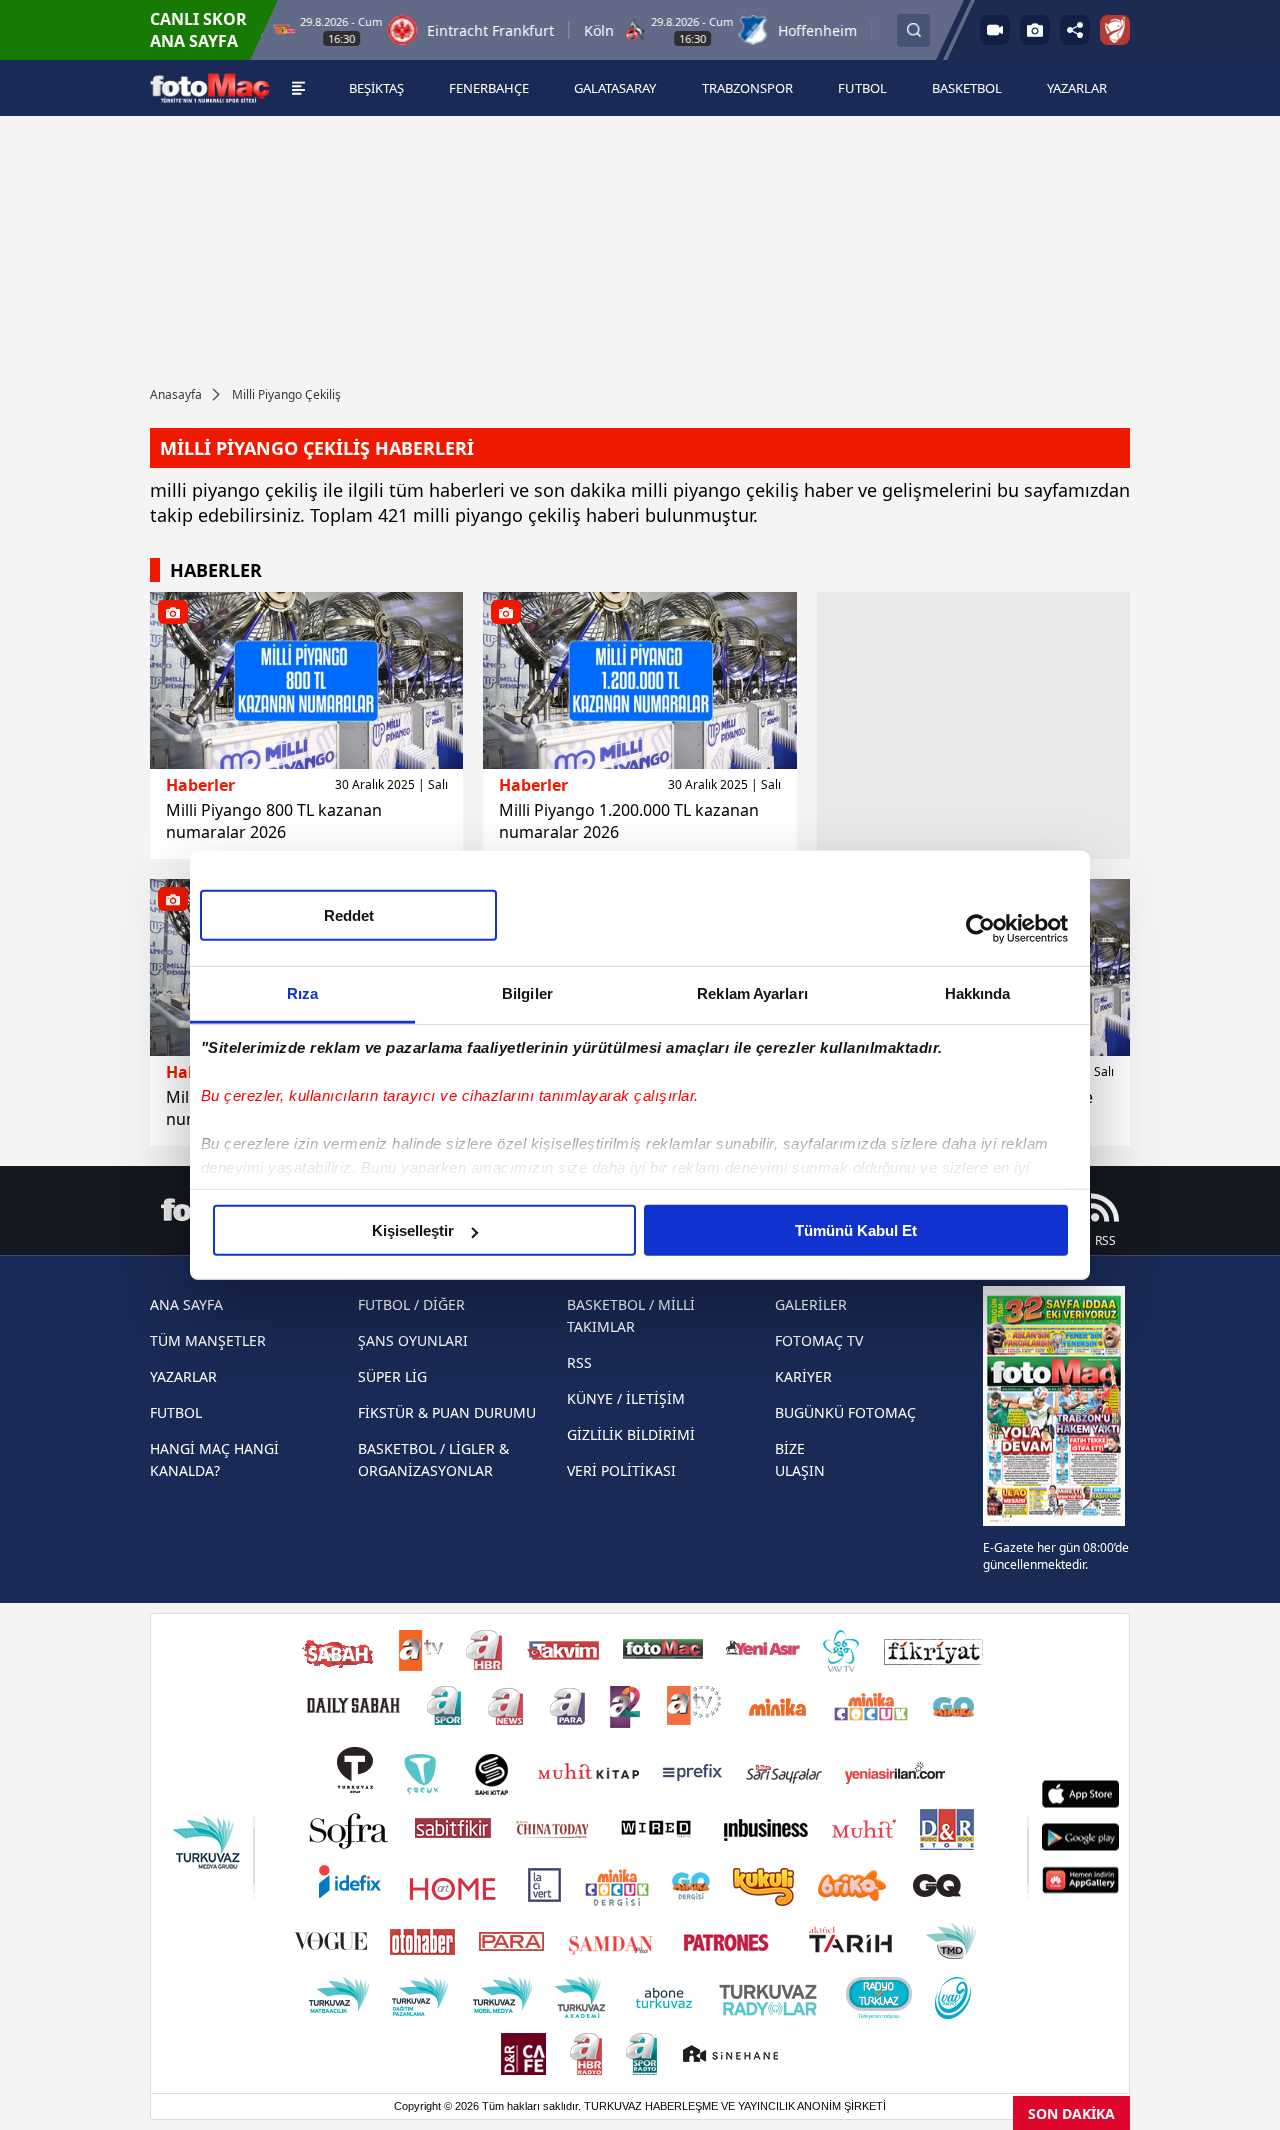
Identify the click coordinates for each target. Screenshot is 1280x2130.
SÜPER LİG (392, 1376)
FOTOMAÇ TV (819, 1340)
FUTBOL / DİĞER (411, 1304)
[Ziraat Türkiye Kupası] (1115, 30)
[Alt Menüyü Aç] (298, 88)
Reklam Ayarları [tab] (752, 993)
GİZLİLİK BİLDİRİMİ (631, 1434)
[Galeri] (1035, 30)
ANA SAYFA (186, 1304)
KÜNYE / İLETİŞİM (626, 1398)
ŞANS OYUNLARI (413, 1340)
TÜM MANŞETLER (208, 1340)
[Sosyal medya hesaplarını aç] (1075, 30)
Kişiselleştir (413, 1230)
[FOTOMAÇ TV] (995, 30)
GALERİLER (811, 1304)
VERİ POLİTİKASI (621, 1470)
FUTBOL (176, 1412)
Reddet (349, 915)
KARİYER (803, 1376)
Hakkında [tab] (978, 993)
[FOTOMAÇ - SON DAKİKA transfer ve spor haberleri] (210, 88)
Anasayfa (176, 394)
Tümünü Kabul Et (856, 1230)
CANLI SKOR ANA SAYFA (198, 30)
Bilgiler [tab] (527, 993)
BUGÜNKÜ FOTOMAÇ (845, 1412)
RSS (579, 1362)
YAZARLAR (183, 1376)
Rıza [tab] (302, 993)
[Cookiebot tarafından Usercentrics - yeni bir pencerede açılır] (980, 928)
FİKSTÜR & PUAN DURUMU (447, 1412)
